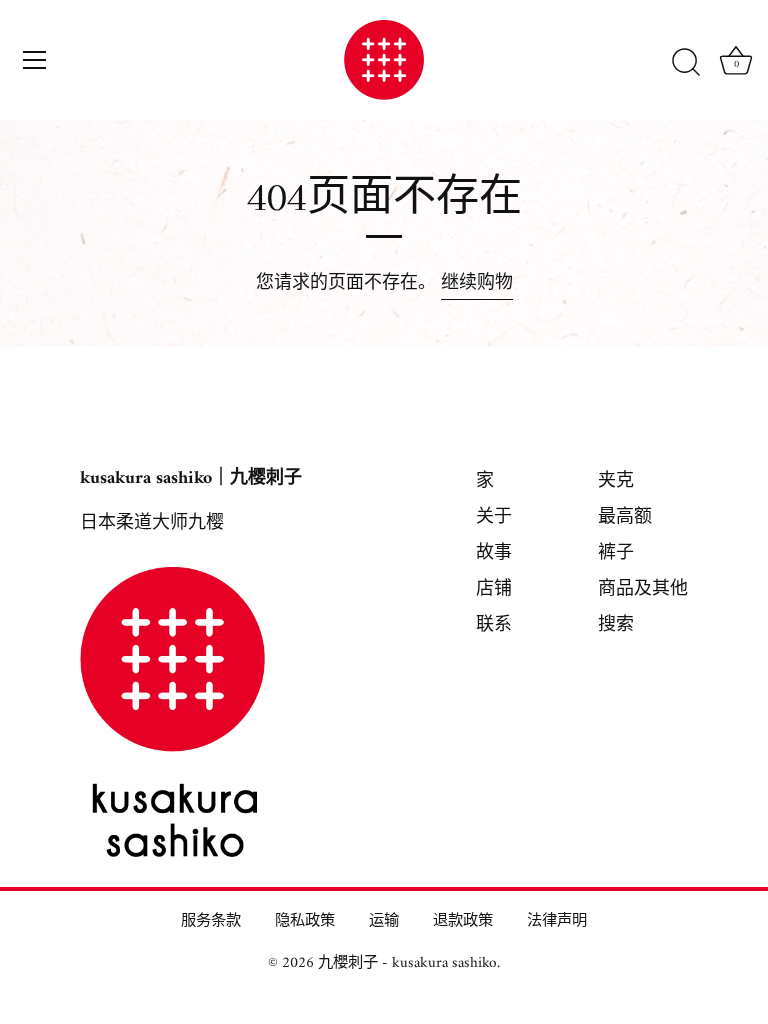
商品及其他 (643, 589)
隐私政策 (305, 921)
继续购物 (477, 283)
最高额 (625, 517)
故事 (494, 553)
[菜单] (35, 60)
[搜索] (686, 63)
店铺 (494, 589)
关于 (494, 517)
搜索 (616, 625)
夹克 (616, 481)
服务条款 (211, 921)
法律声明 (557, 921)
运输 (384, 921)
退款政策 (463, 921)
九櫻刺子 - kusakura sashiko (407, 963)
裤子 (616, 553)
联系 (494, 625)
